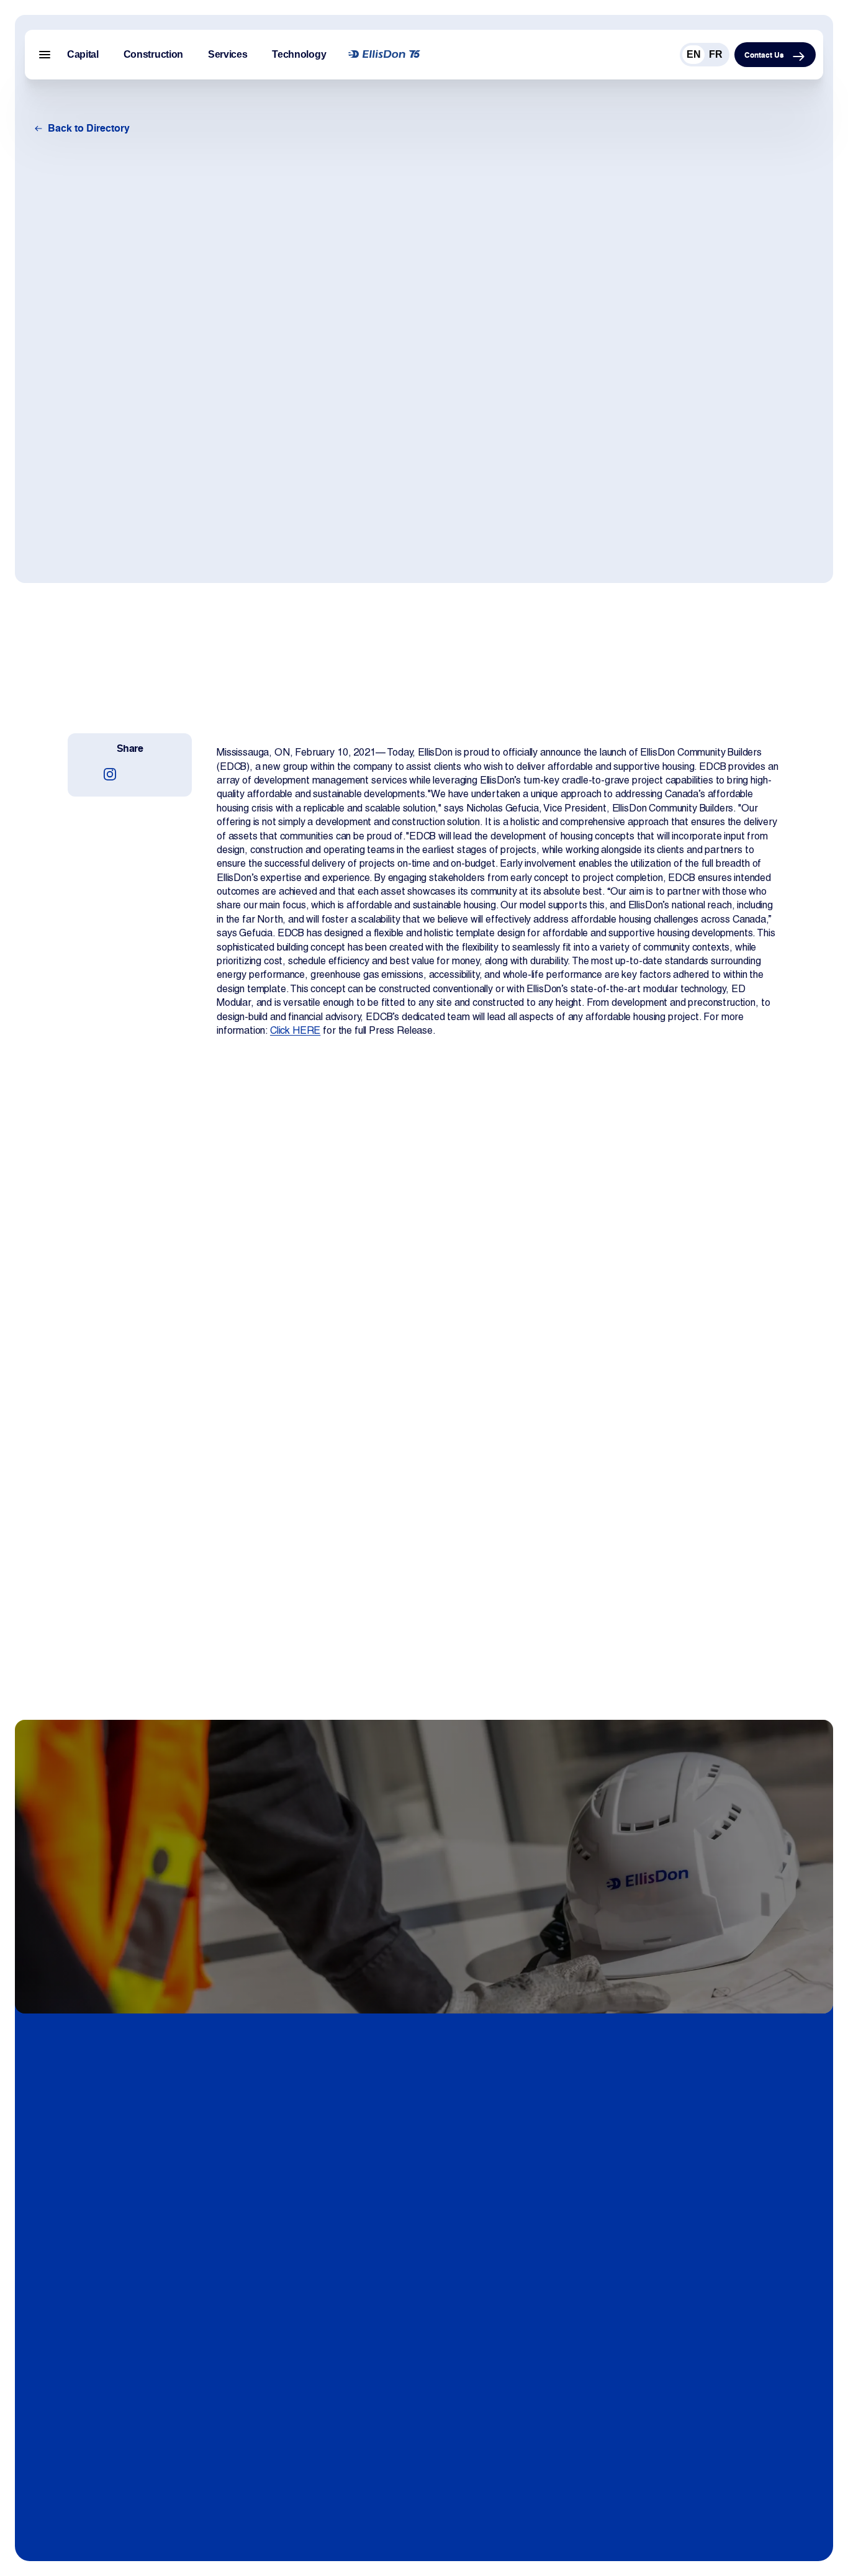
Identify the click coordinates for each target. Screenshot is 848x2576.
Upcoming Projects (522, 2422)
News (492, 2255)
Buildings (671, 2422)
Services (228, 54)
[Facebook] (99, 2414)
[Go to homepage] (384, 55)
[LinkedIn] (74, 2414)
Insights (497, 2279)
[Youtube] (124, 2414)
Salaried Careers (688, 2255)
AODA (323, 2422)
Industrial (671, 2445)
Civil (660, 2469)
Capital (83, 54)
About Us (330, 2255)
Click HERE (295, 1030)
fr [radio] (716, 54)
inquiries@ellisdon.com (92, 2375)
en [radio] (694, 54)
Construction (153, 54)
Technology (299, 54)
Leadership (333, 2327)
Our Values (333, 2303)
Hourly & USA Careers (700, 2279)
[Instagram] (110, 774)
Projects (498, 2397)
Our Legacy (335, 2279)
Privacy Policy (339, 2397)
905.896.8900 (74, 2350)
